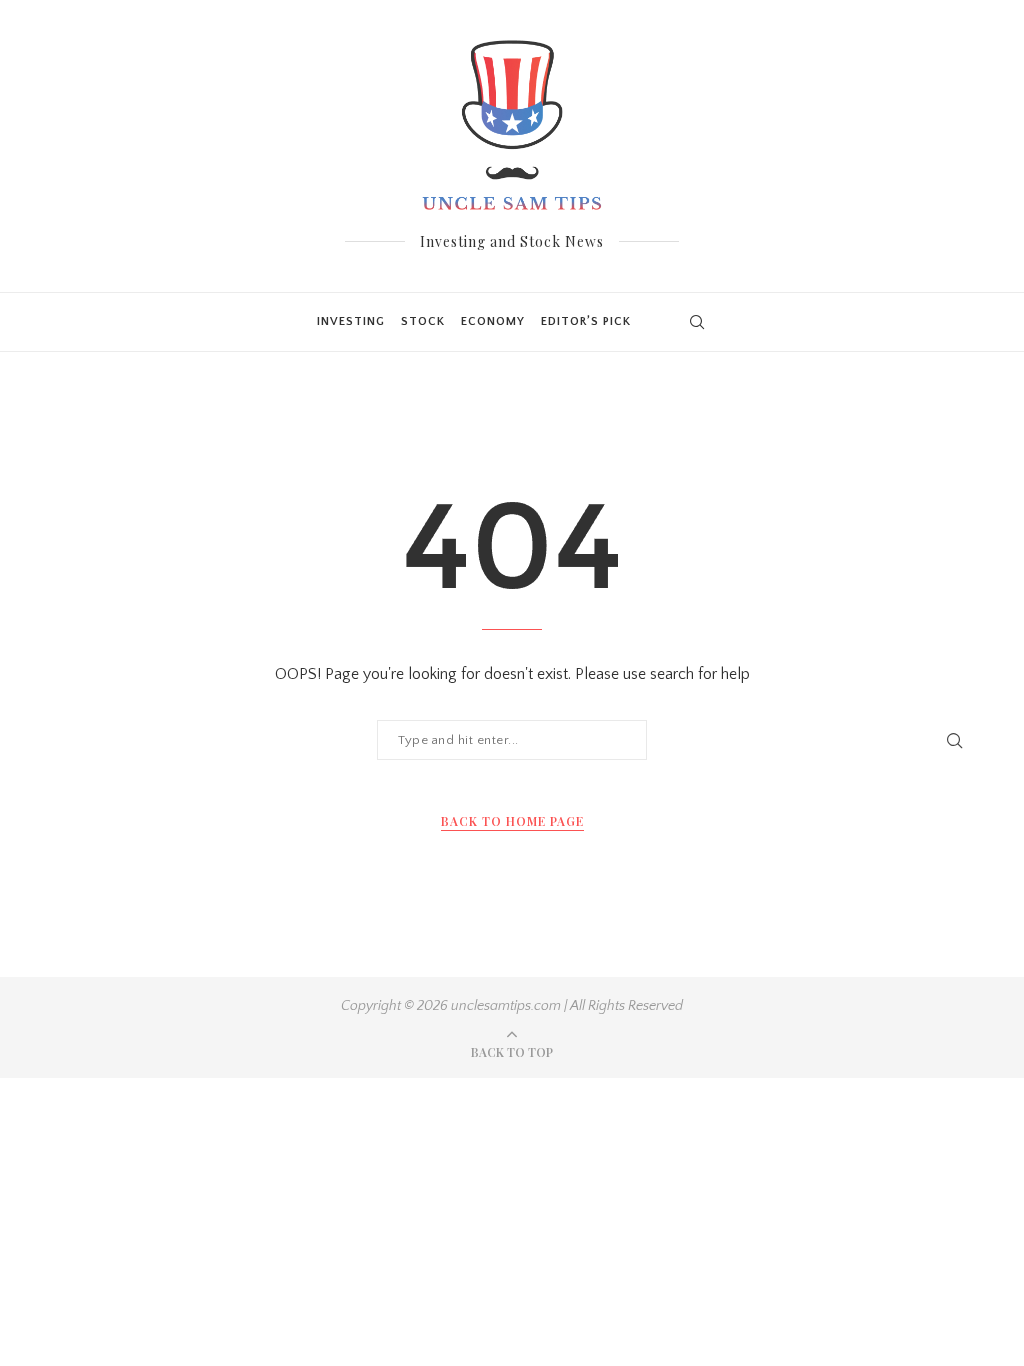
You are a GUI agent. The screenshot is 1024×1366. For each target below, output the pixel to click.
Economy (493, 321)
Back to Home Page (512, 821)
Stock (423, 321)
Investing (351, 321)
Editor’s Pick (586, 321)
